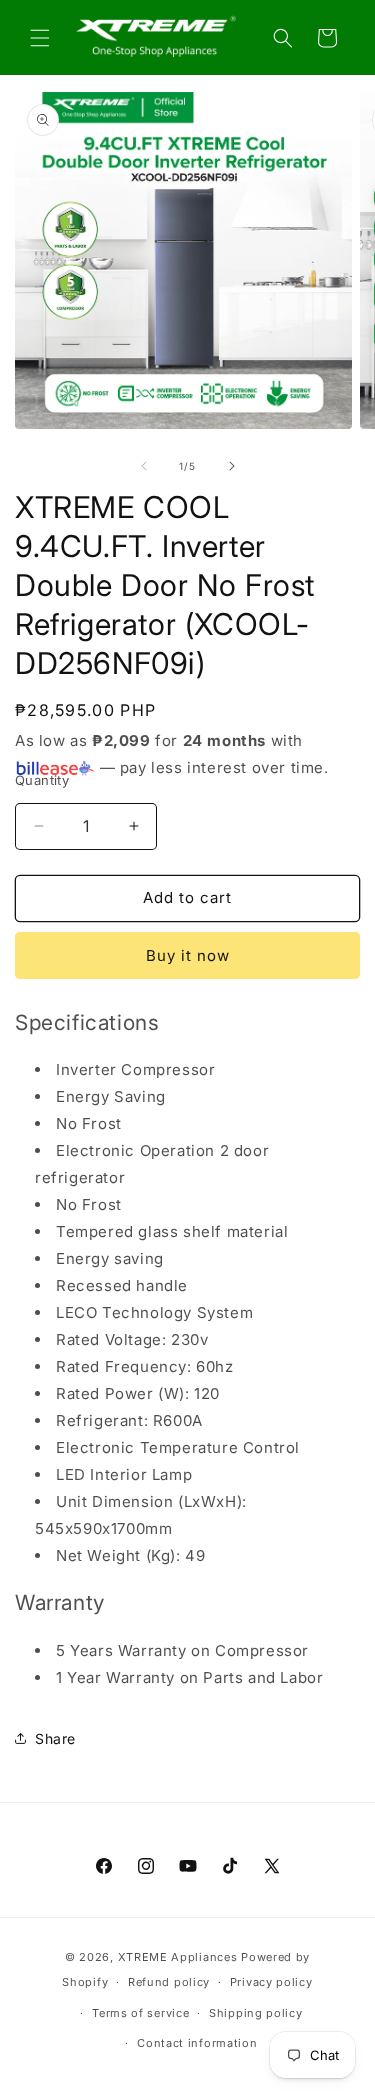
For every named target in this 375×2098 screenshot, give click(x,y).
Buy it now (188, 955)
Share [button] (55, 1738)
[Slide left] (144, 466)
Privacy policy (271, 1982)
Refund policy (169, 1982)
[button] (40, 38)
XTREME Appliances (178, 1957)
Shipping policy (256, 2013)
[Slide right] (232, 466)
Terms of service (140, 2013)
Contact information (197, 2043)
